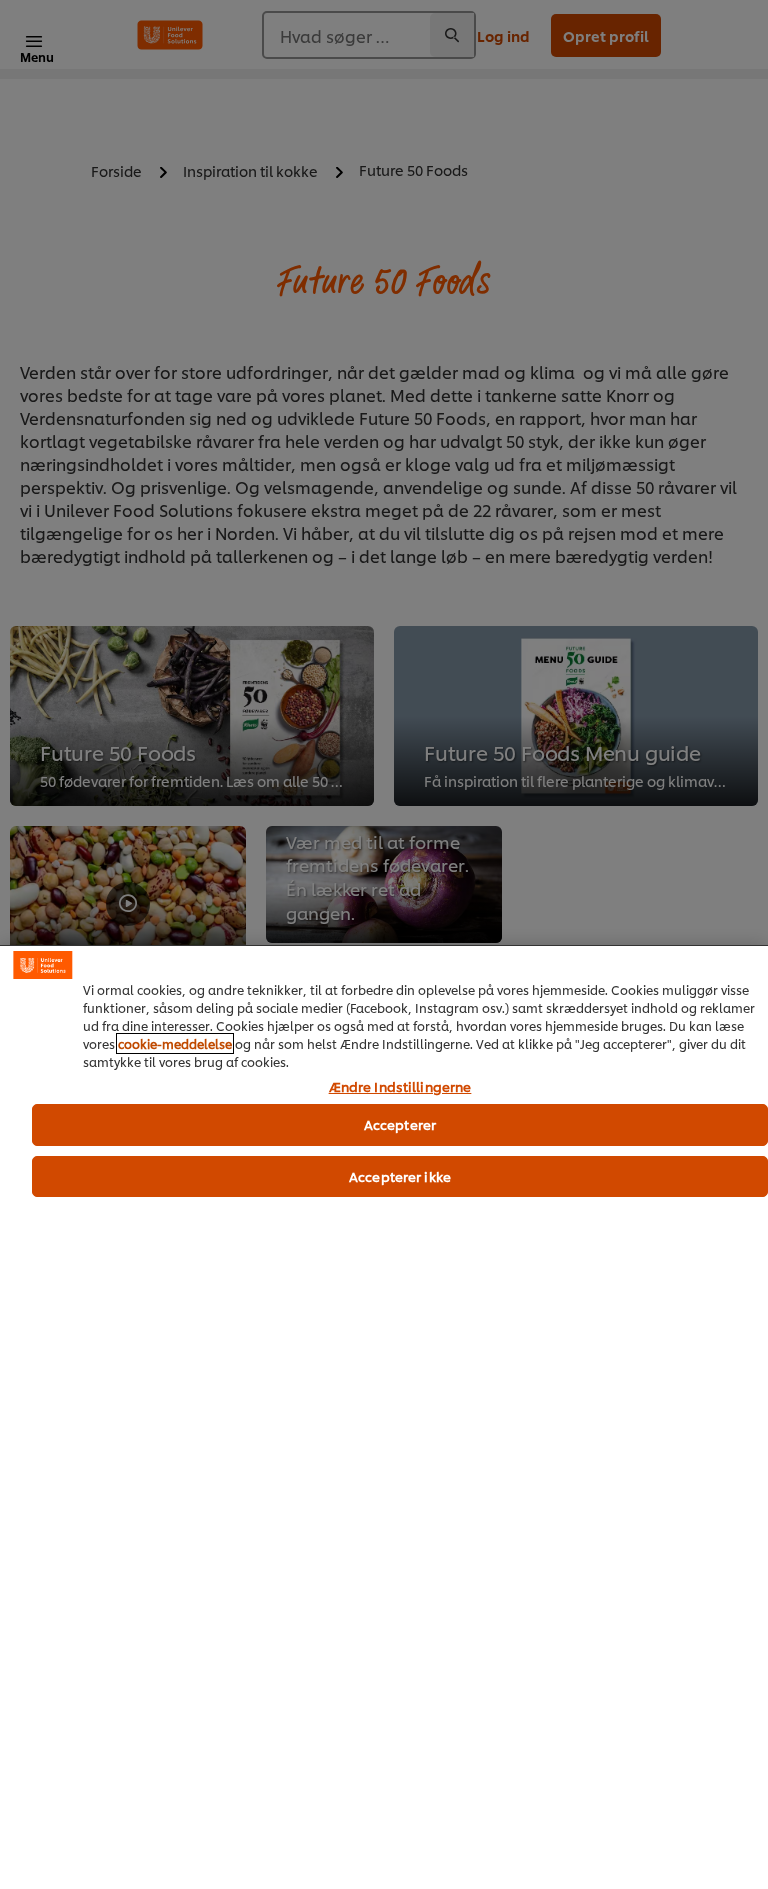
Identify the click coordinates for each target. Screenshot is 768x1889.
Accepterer (400, 1124)
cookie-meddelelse (175, 1043)
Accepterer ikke (400, 1176)
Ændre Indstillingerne (400, 1087)
